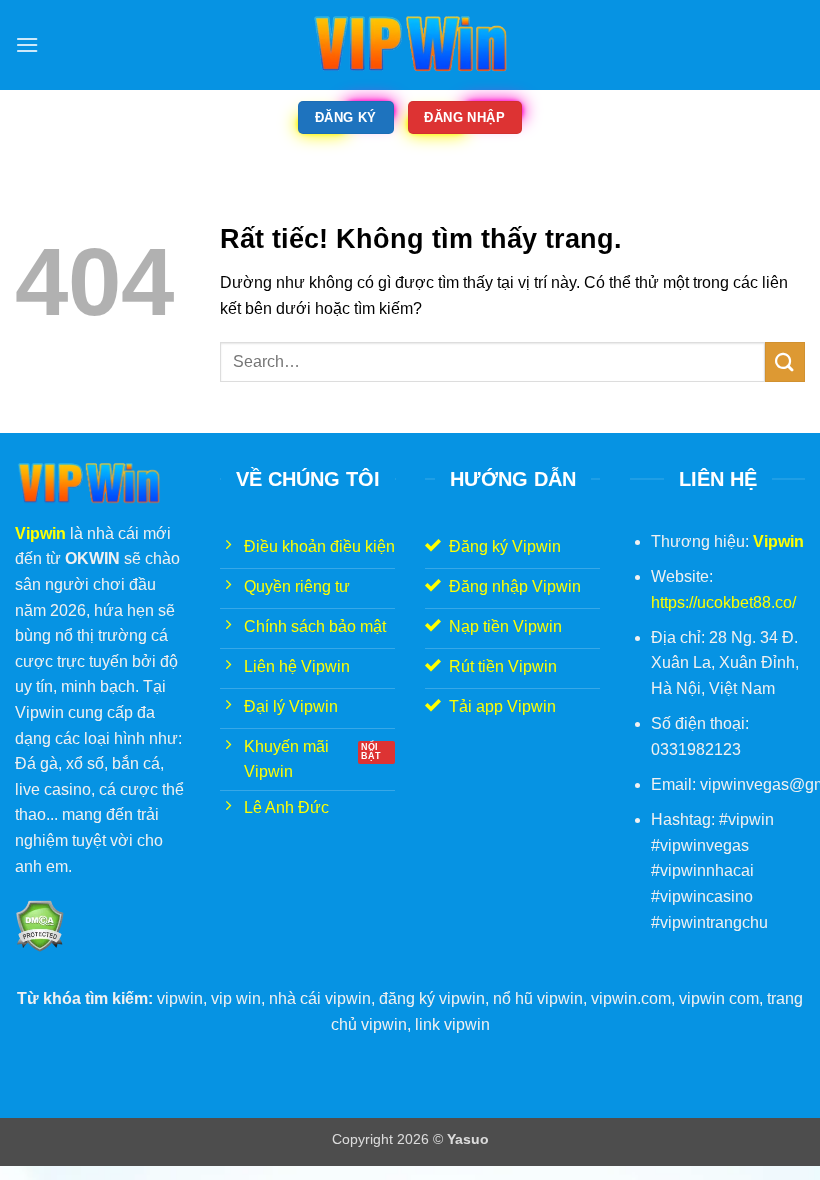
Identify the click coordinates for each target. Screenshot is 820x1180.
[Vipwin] (410, 44)
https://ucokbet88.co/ (723, 602)
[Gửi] (785, 361)
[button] (27, 44)
